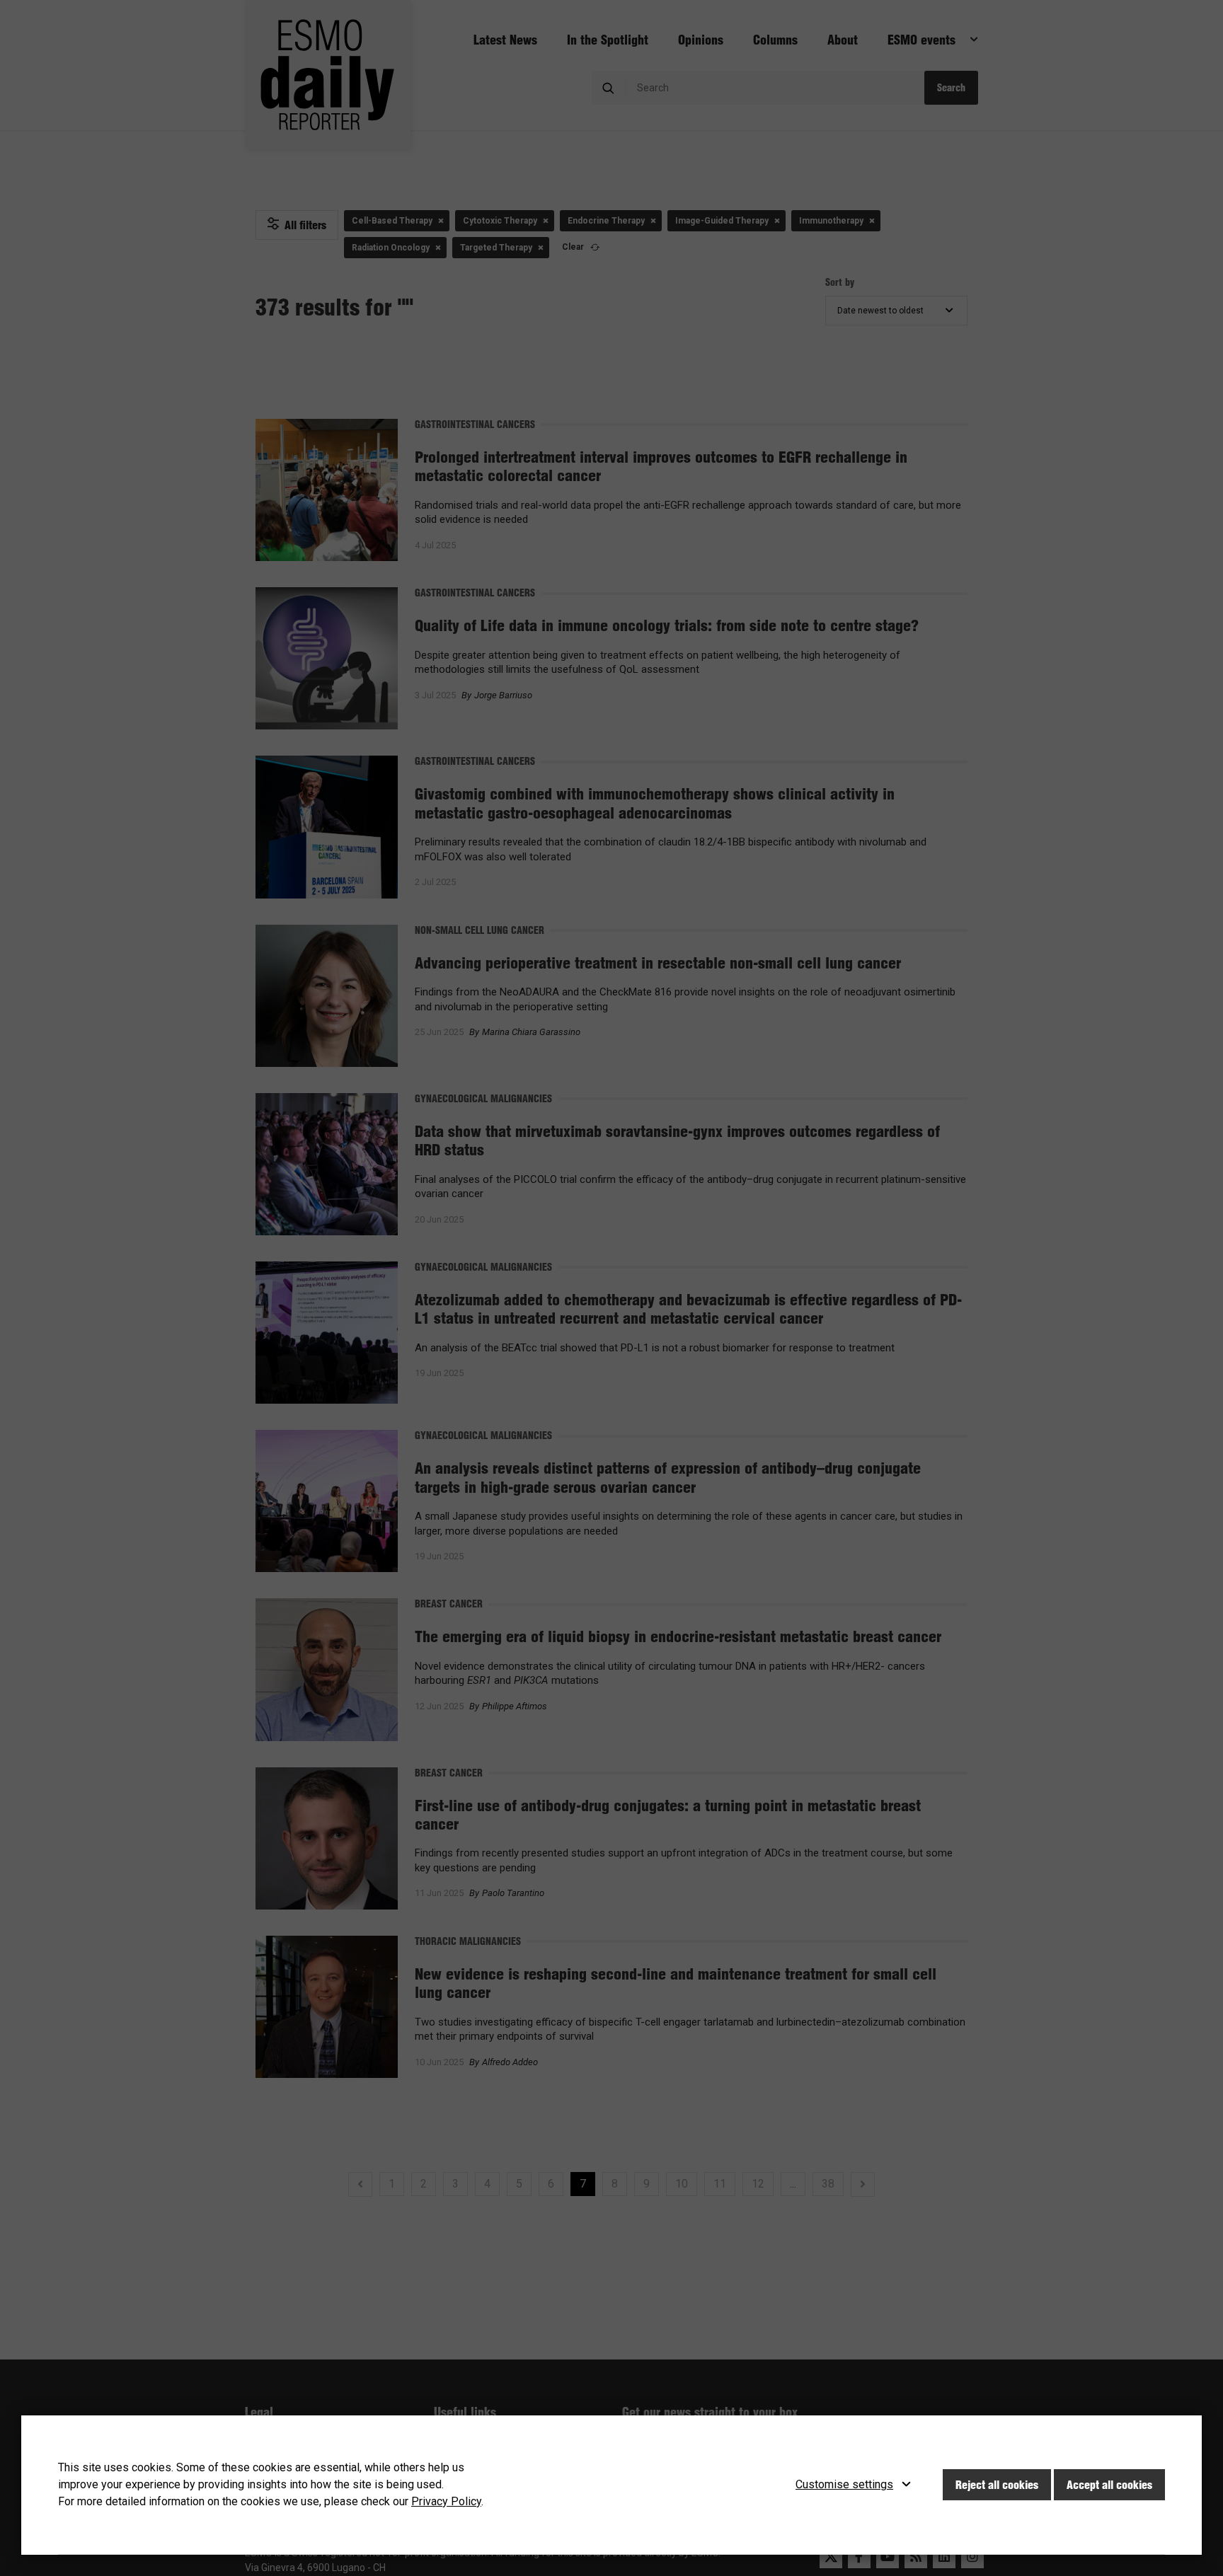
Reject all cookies (997, 2485)
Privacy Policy (446, 2501)
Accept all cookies (1109, 2485)
